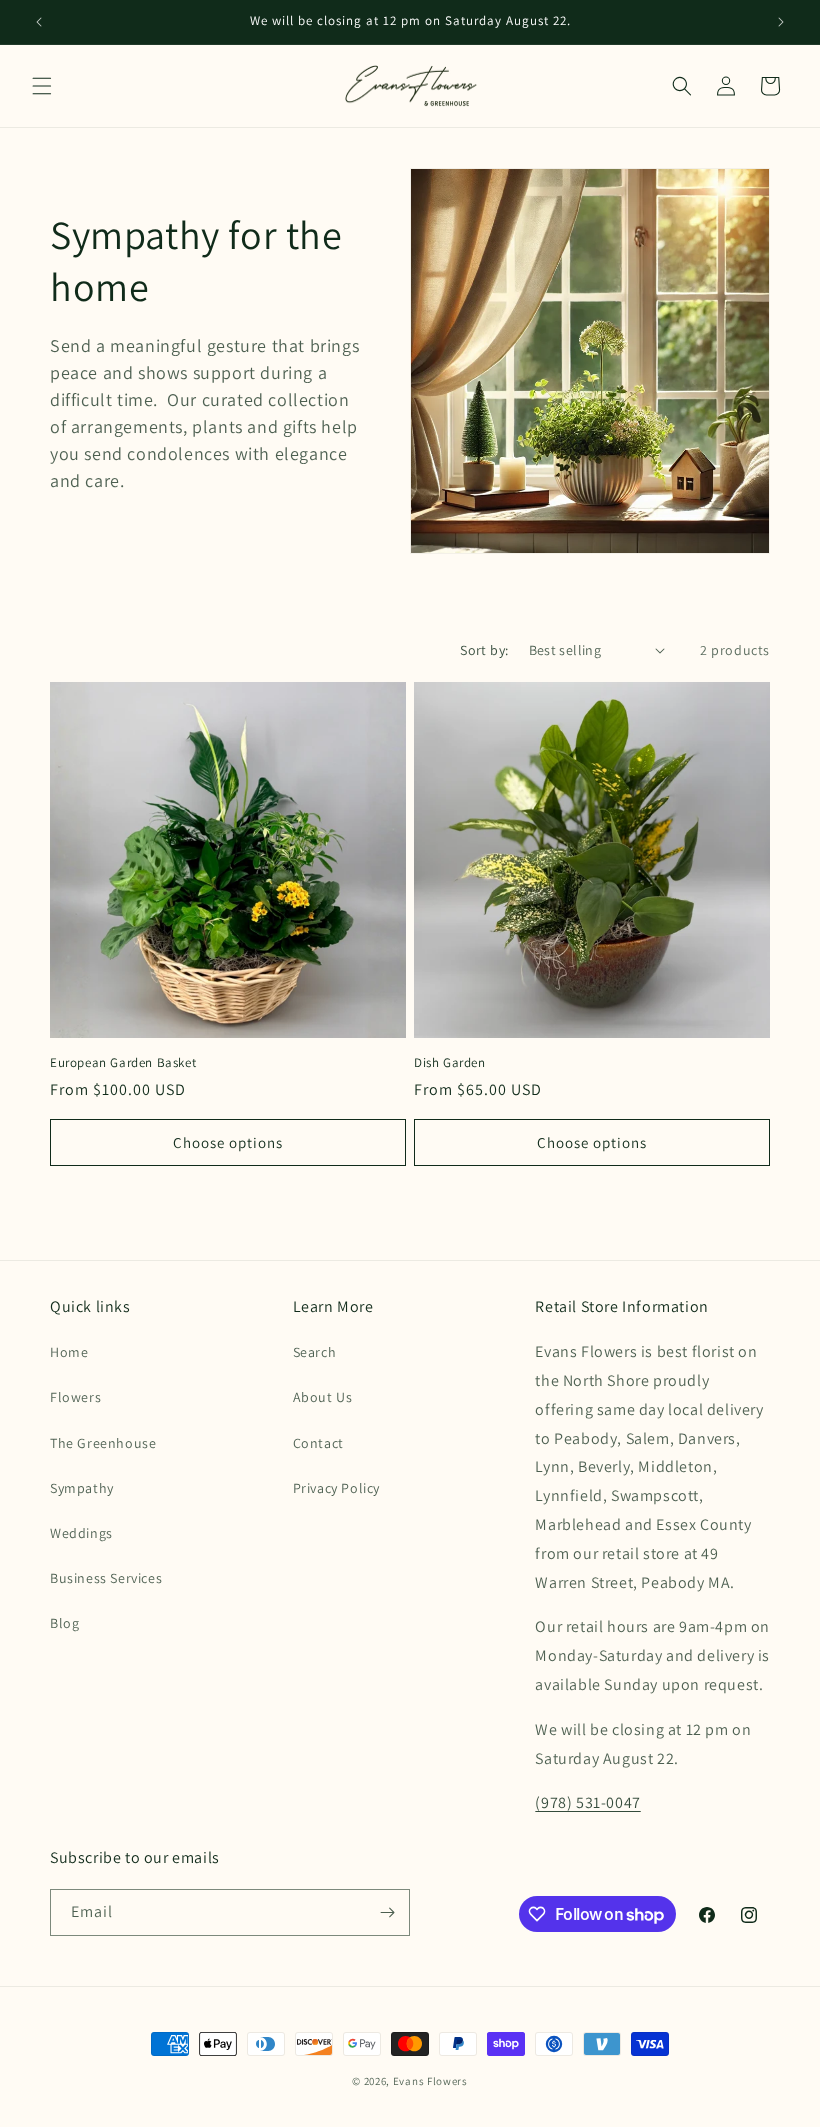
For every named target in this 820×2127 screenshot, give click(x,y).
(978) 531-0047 (587, 1802)
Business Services (106, 1578)
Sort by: (484, 650)
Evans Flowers (430, 2081)
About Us (323, 1397)
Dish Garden (450, 1063)
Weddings (81, 1533)
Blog (64, 1623)
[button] (42, 86)
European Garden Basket (123, 1063)
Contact (318, 1443)
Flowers (75, 1397)
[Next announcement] (781, 22)
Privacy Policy (336, 1488)
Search (315, 1352)
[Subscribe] (387, 1912)
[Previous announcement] (39, 22)
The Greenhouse (103, 1443)
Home (69, 1352)
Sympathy (82, 1488)
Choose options (228, 1142)
